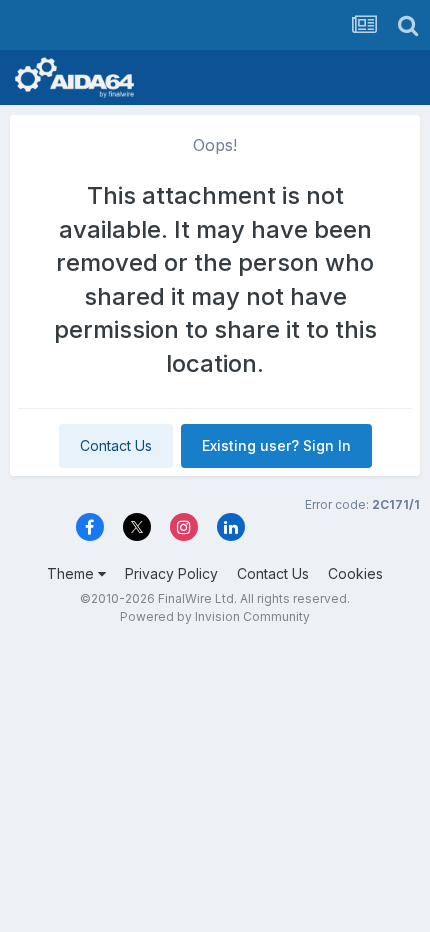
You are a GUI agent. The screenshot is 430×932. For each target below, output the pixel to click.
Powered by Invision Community (215, 616)
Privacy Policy (171, 573)
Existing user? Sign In (276, 445)
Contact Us (116, 445)
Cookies (355, 573)
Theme (72, 573)
